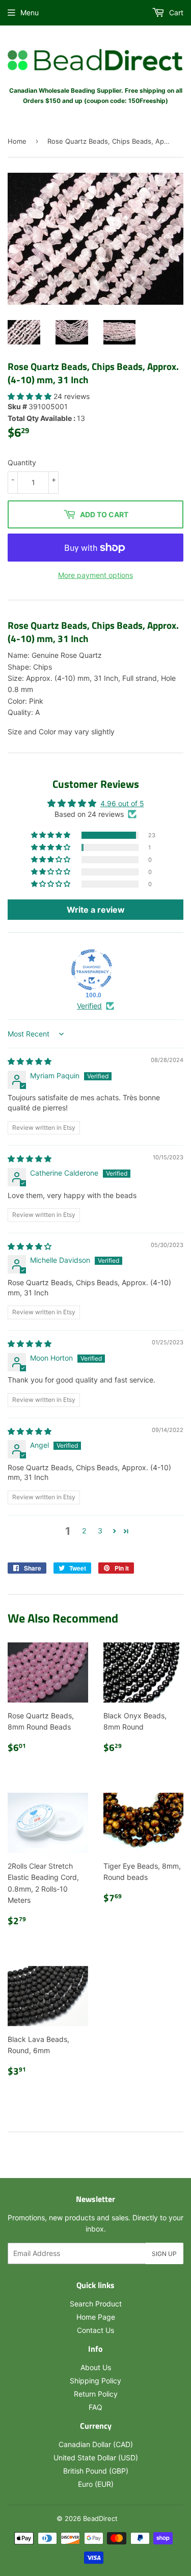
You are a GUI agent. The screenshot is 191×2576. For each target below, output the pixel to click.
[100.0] (92, 970)
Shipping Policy (95, 2381)
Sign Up (164, 2254)
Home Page (96, 2317)
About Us (96, 2367)
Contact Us (95, 2330)
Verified (89, 1006)
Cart (175, 12)
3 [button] (100, 1531)
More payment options (95, 575)
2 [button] (84, 1531)
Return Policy (96, 2394)
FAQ (95, 2407)
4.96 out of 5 (122, 803)
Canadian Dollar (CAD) (96, 2444)
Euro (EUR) (96, 2484)
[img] (30, 1061)
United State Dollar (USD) (96, 2458)
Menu (30, 12)
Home (17, 141)
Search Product (96, 2304)
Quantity (22, 462)
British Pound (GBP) (96, 2471)
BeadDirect (100, 2518)
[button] (31, 396)
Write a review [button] (96, 910)
